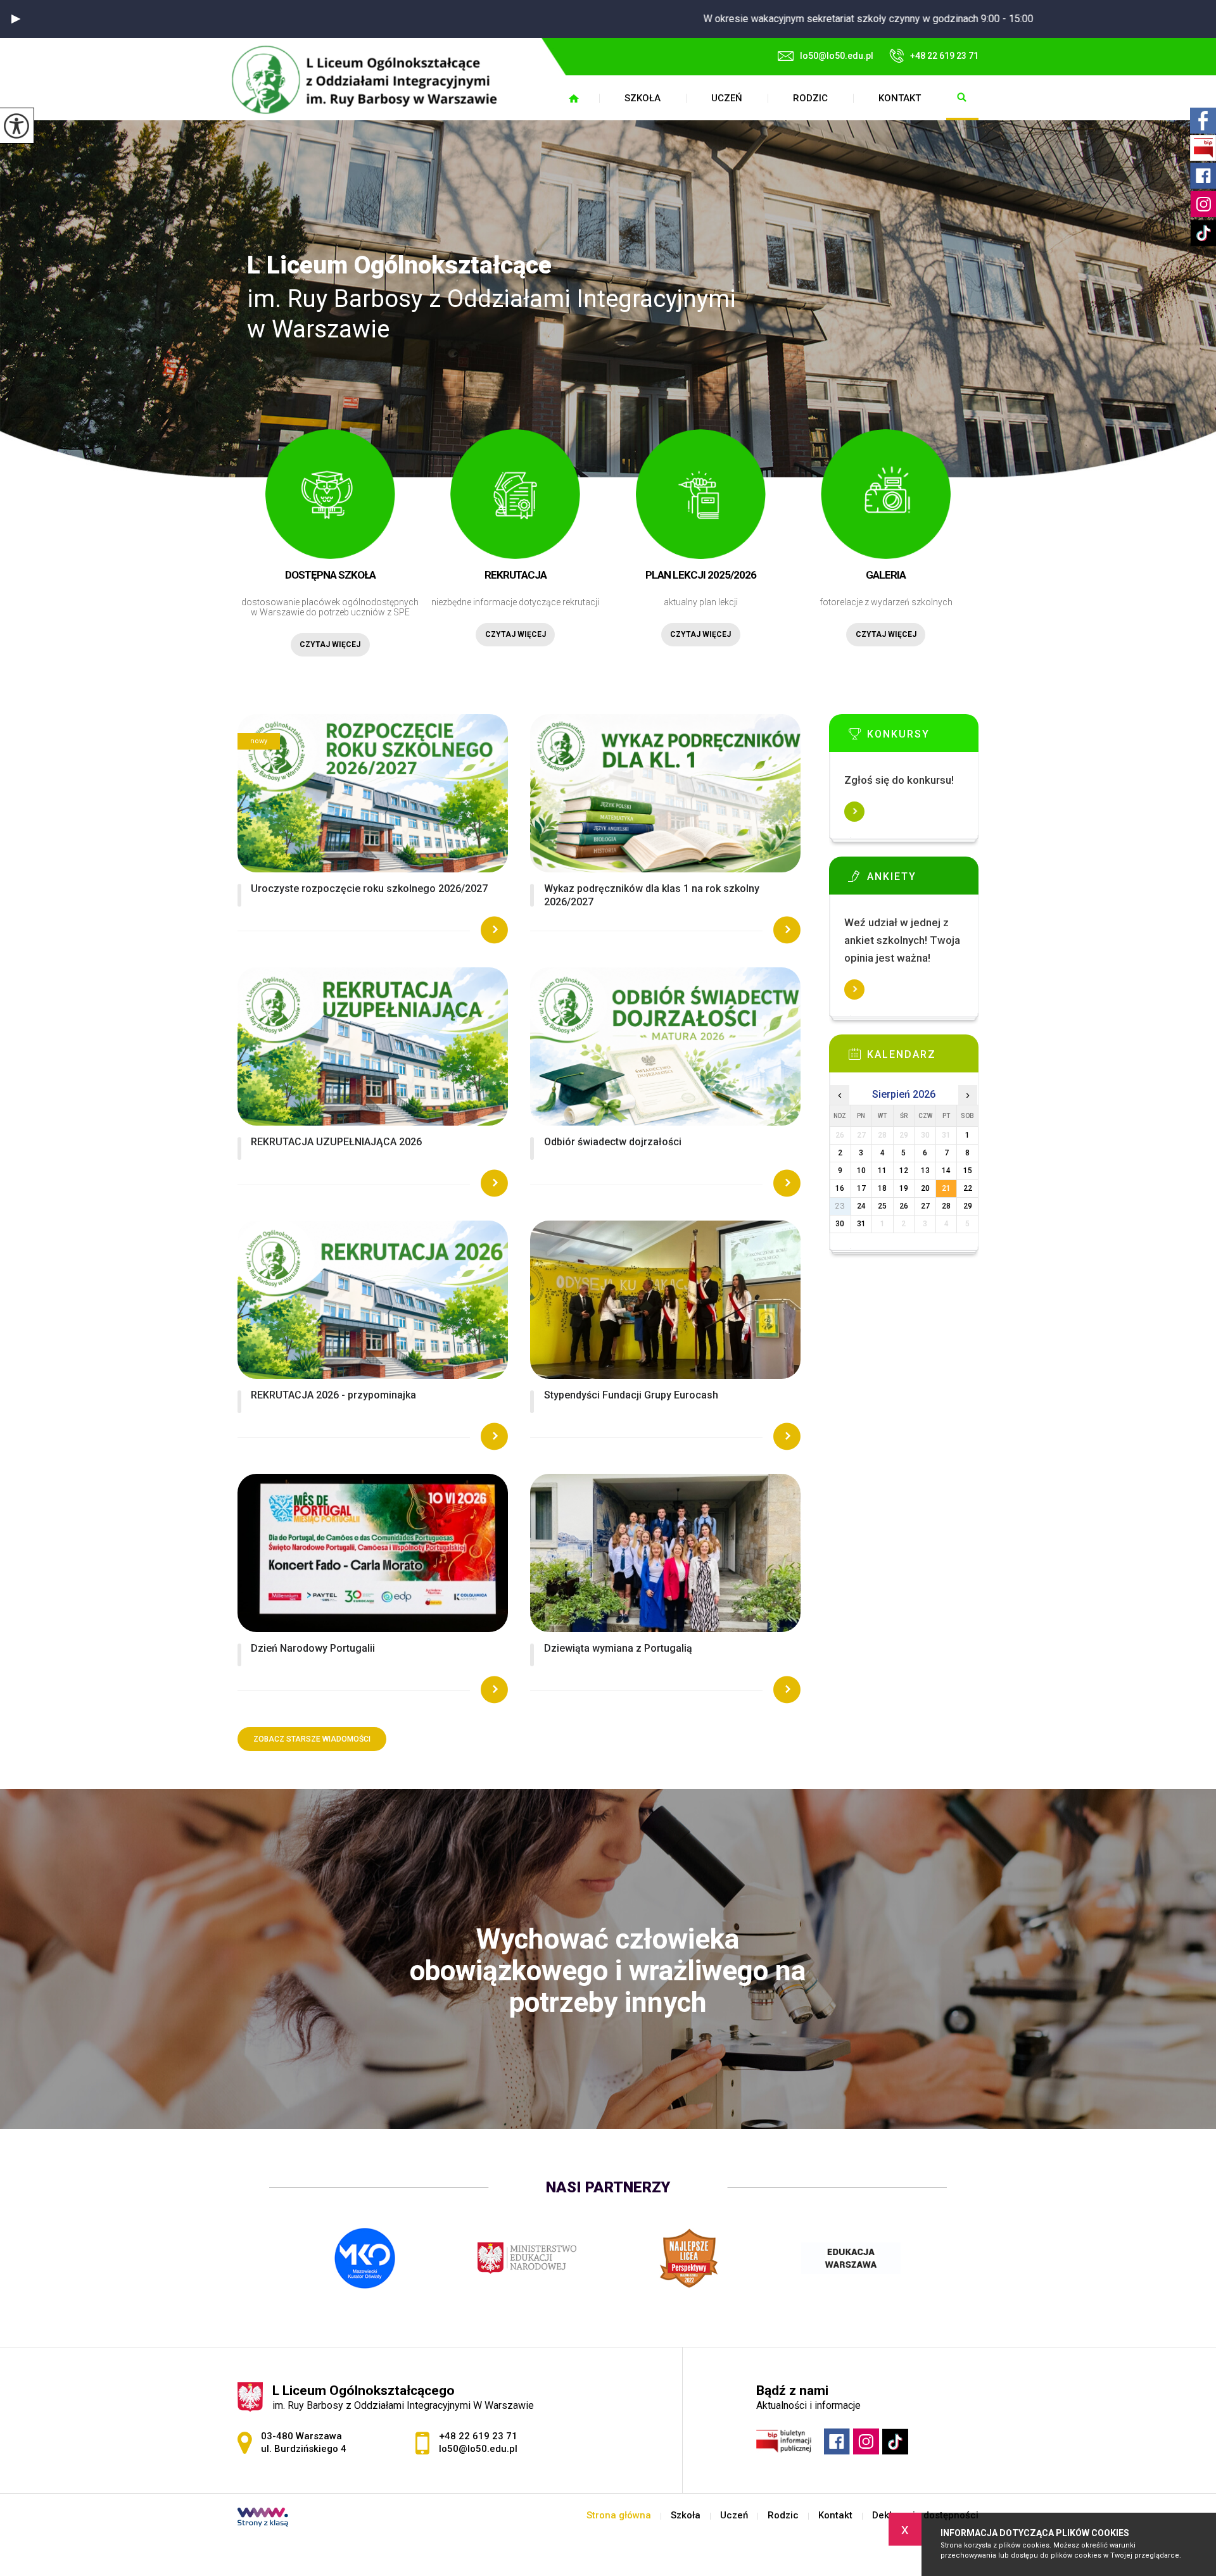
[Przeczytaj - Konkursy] (923, 738)
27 (925, 1206)
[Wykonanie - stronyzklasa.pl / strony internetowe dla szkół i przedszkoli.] (263, 2518)
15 (968, 1171)
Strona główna (574, 98)
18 (882, 1188)
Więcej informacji (854, 812)
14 (946, 1171)
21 (946, 1188)
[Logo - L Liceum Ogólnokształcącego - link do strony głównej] (371, 79)
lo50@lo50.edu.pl (837, 56)
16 (840, 1188)
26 (904, 1206)
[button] (16, 19)
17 (861, 1188)
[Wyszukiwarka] (962, 98)
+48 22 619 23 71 (944, 56)
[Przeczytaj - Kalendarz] (923, 1058)
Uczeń (727, 98)
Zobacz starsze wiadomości (312, 1739)
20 (925, 1188)
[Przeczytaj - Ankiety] (923, 880)
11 (882, 1171)
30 (840, 1224)
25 (882, 1206)
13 (925, 1171)
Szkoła (643, 98)
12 (904, 1171)
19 (904, 1188)
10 (861, 1171)
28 (946, 1206)
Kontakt (900, 98)
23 (840, 1206)
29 (968, 1206)
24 (861, 1206)
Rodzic (810, 98)
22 (968, 1188)
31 (861, 1224)
